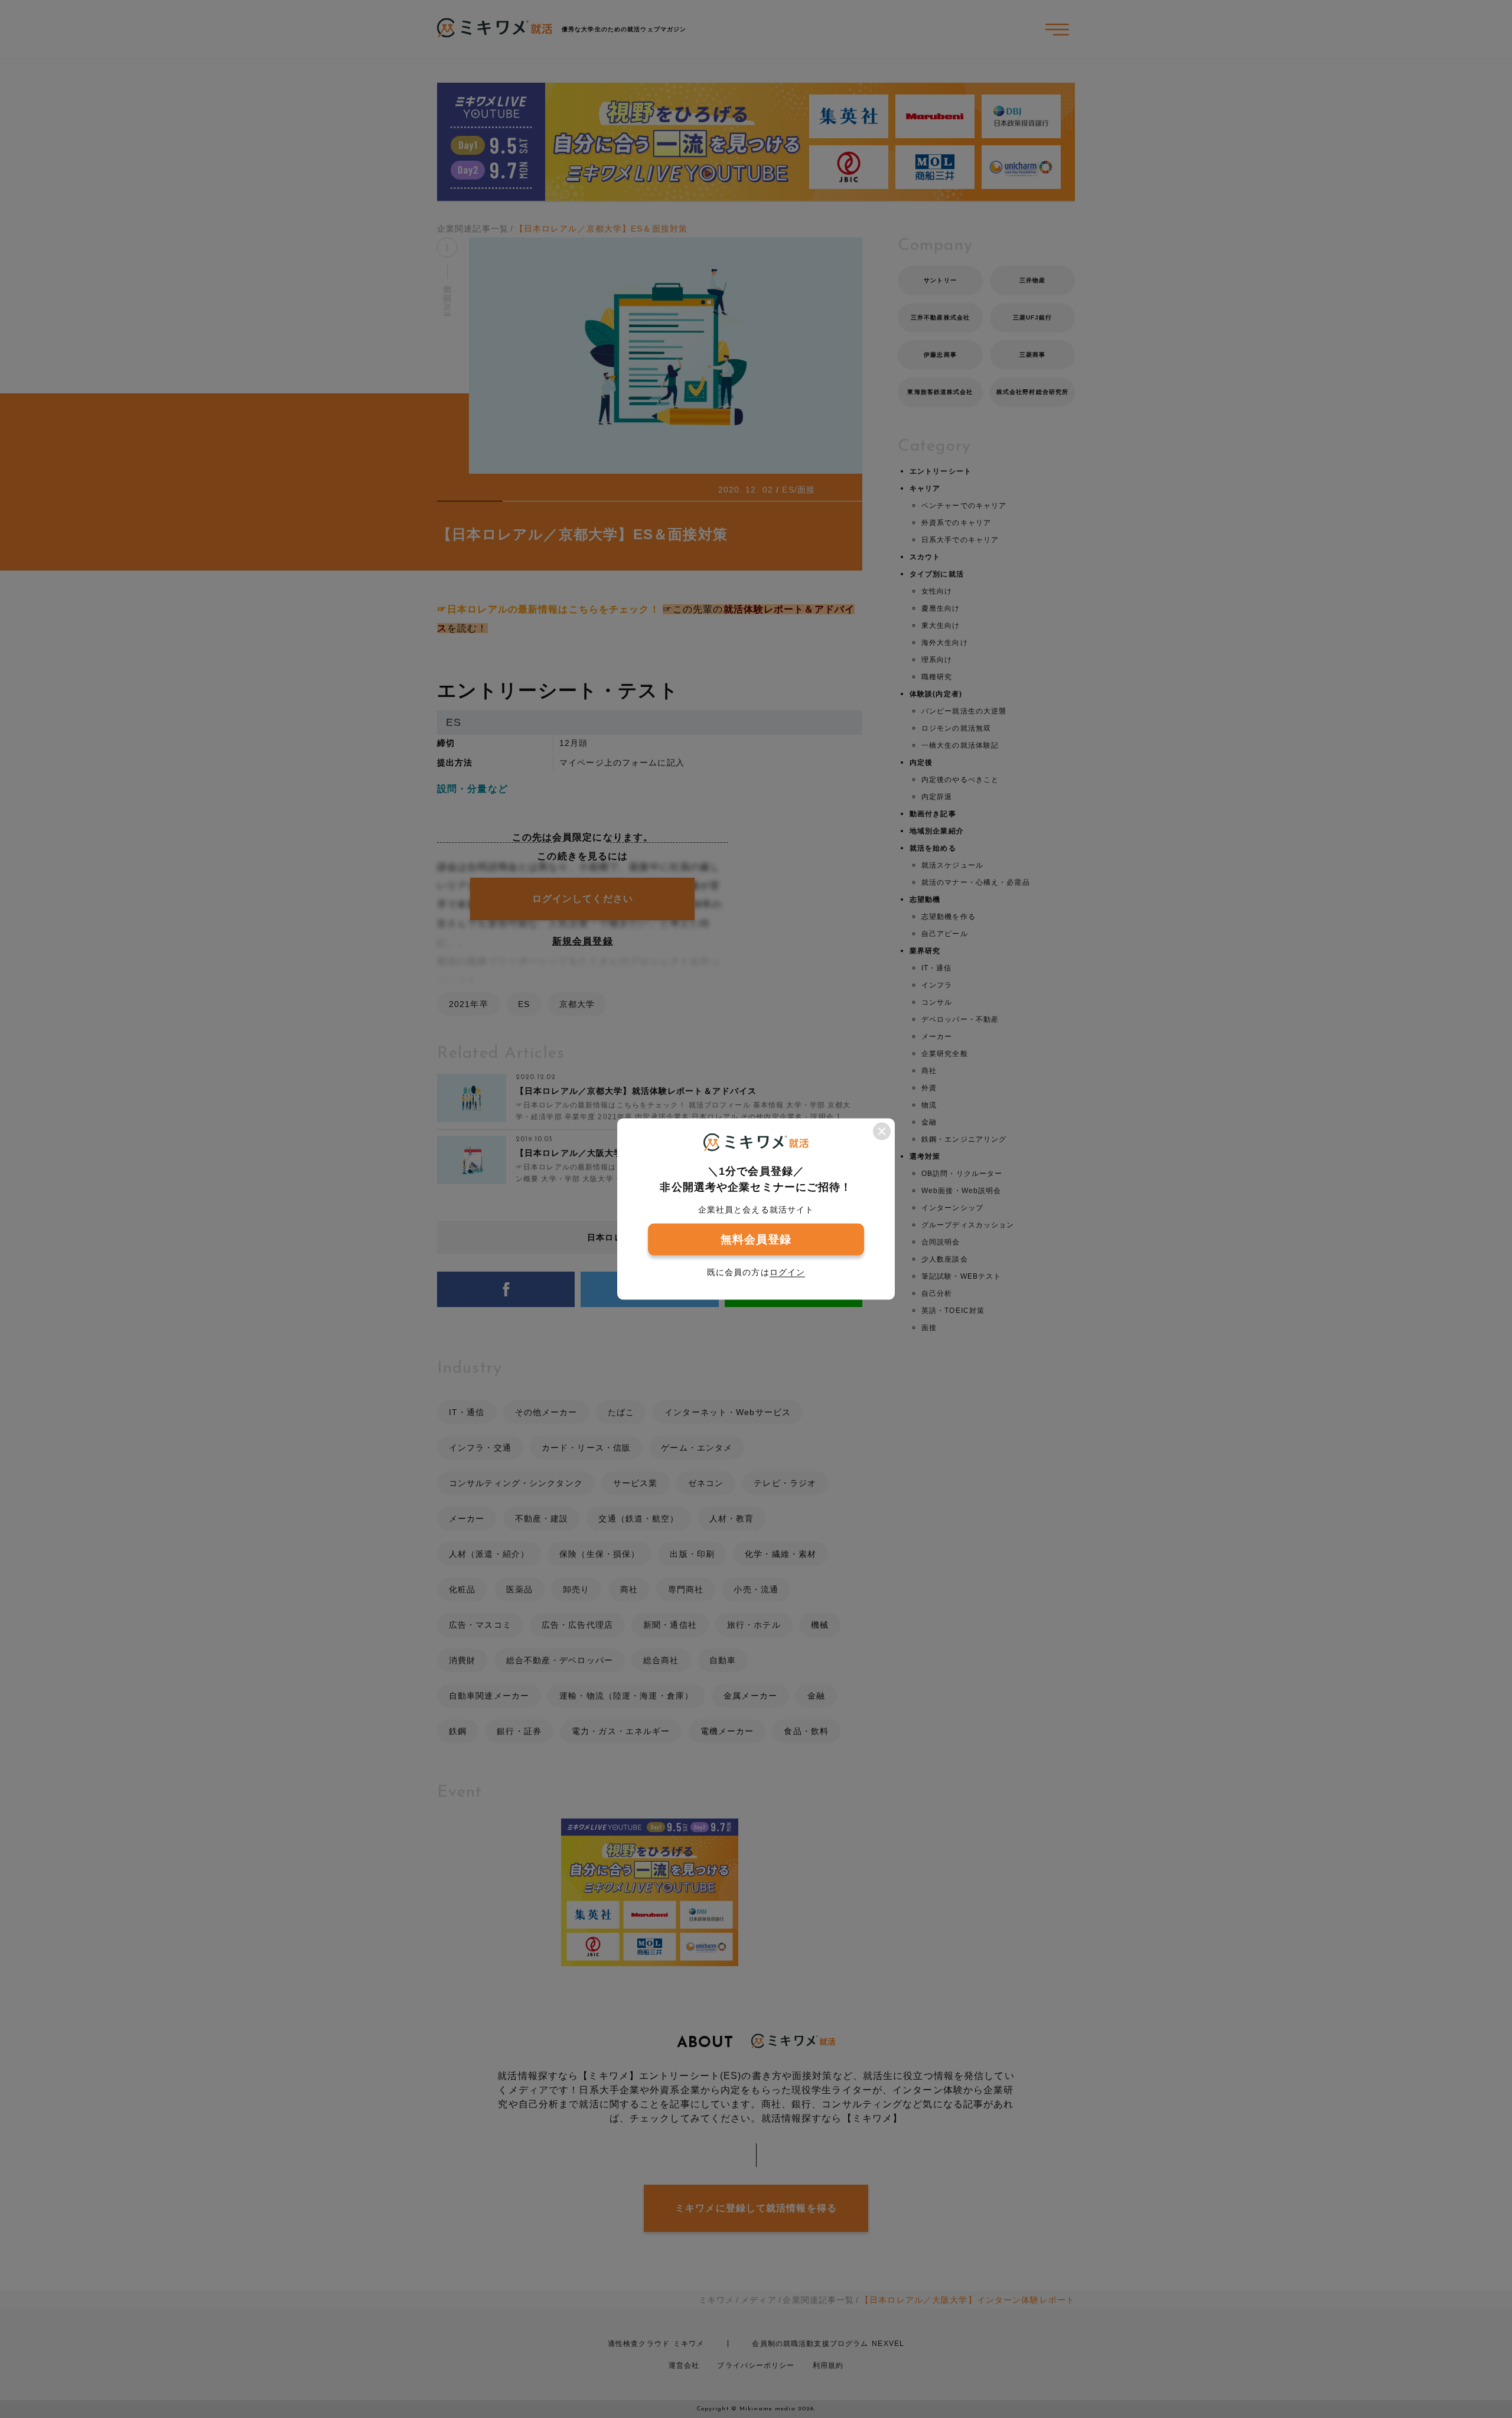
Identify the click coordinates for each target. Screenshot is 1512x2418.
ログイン (787, 1272)
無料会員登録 (756, 1239)
